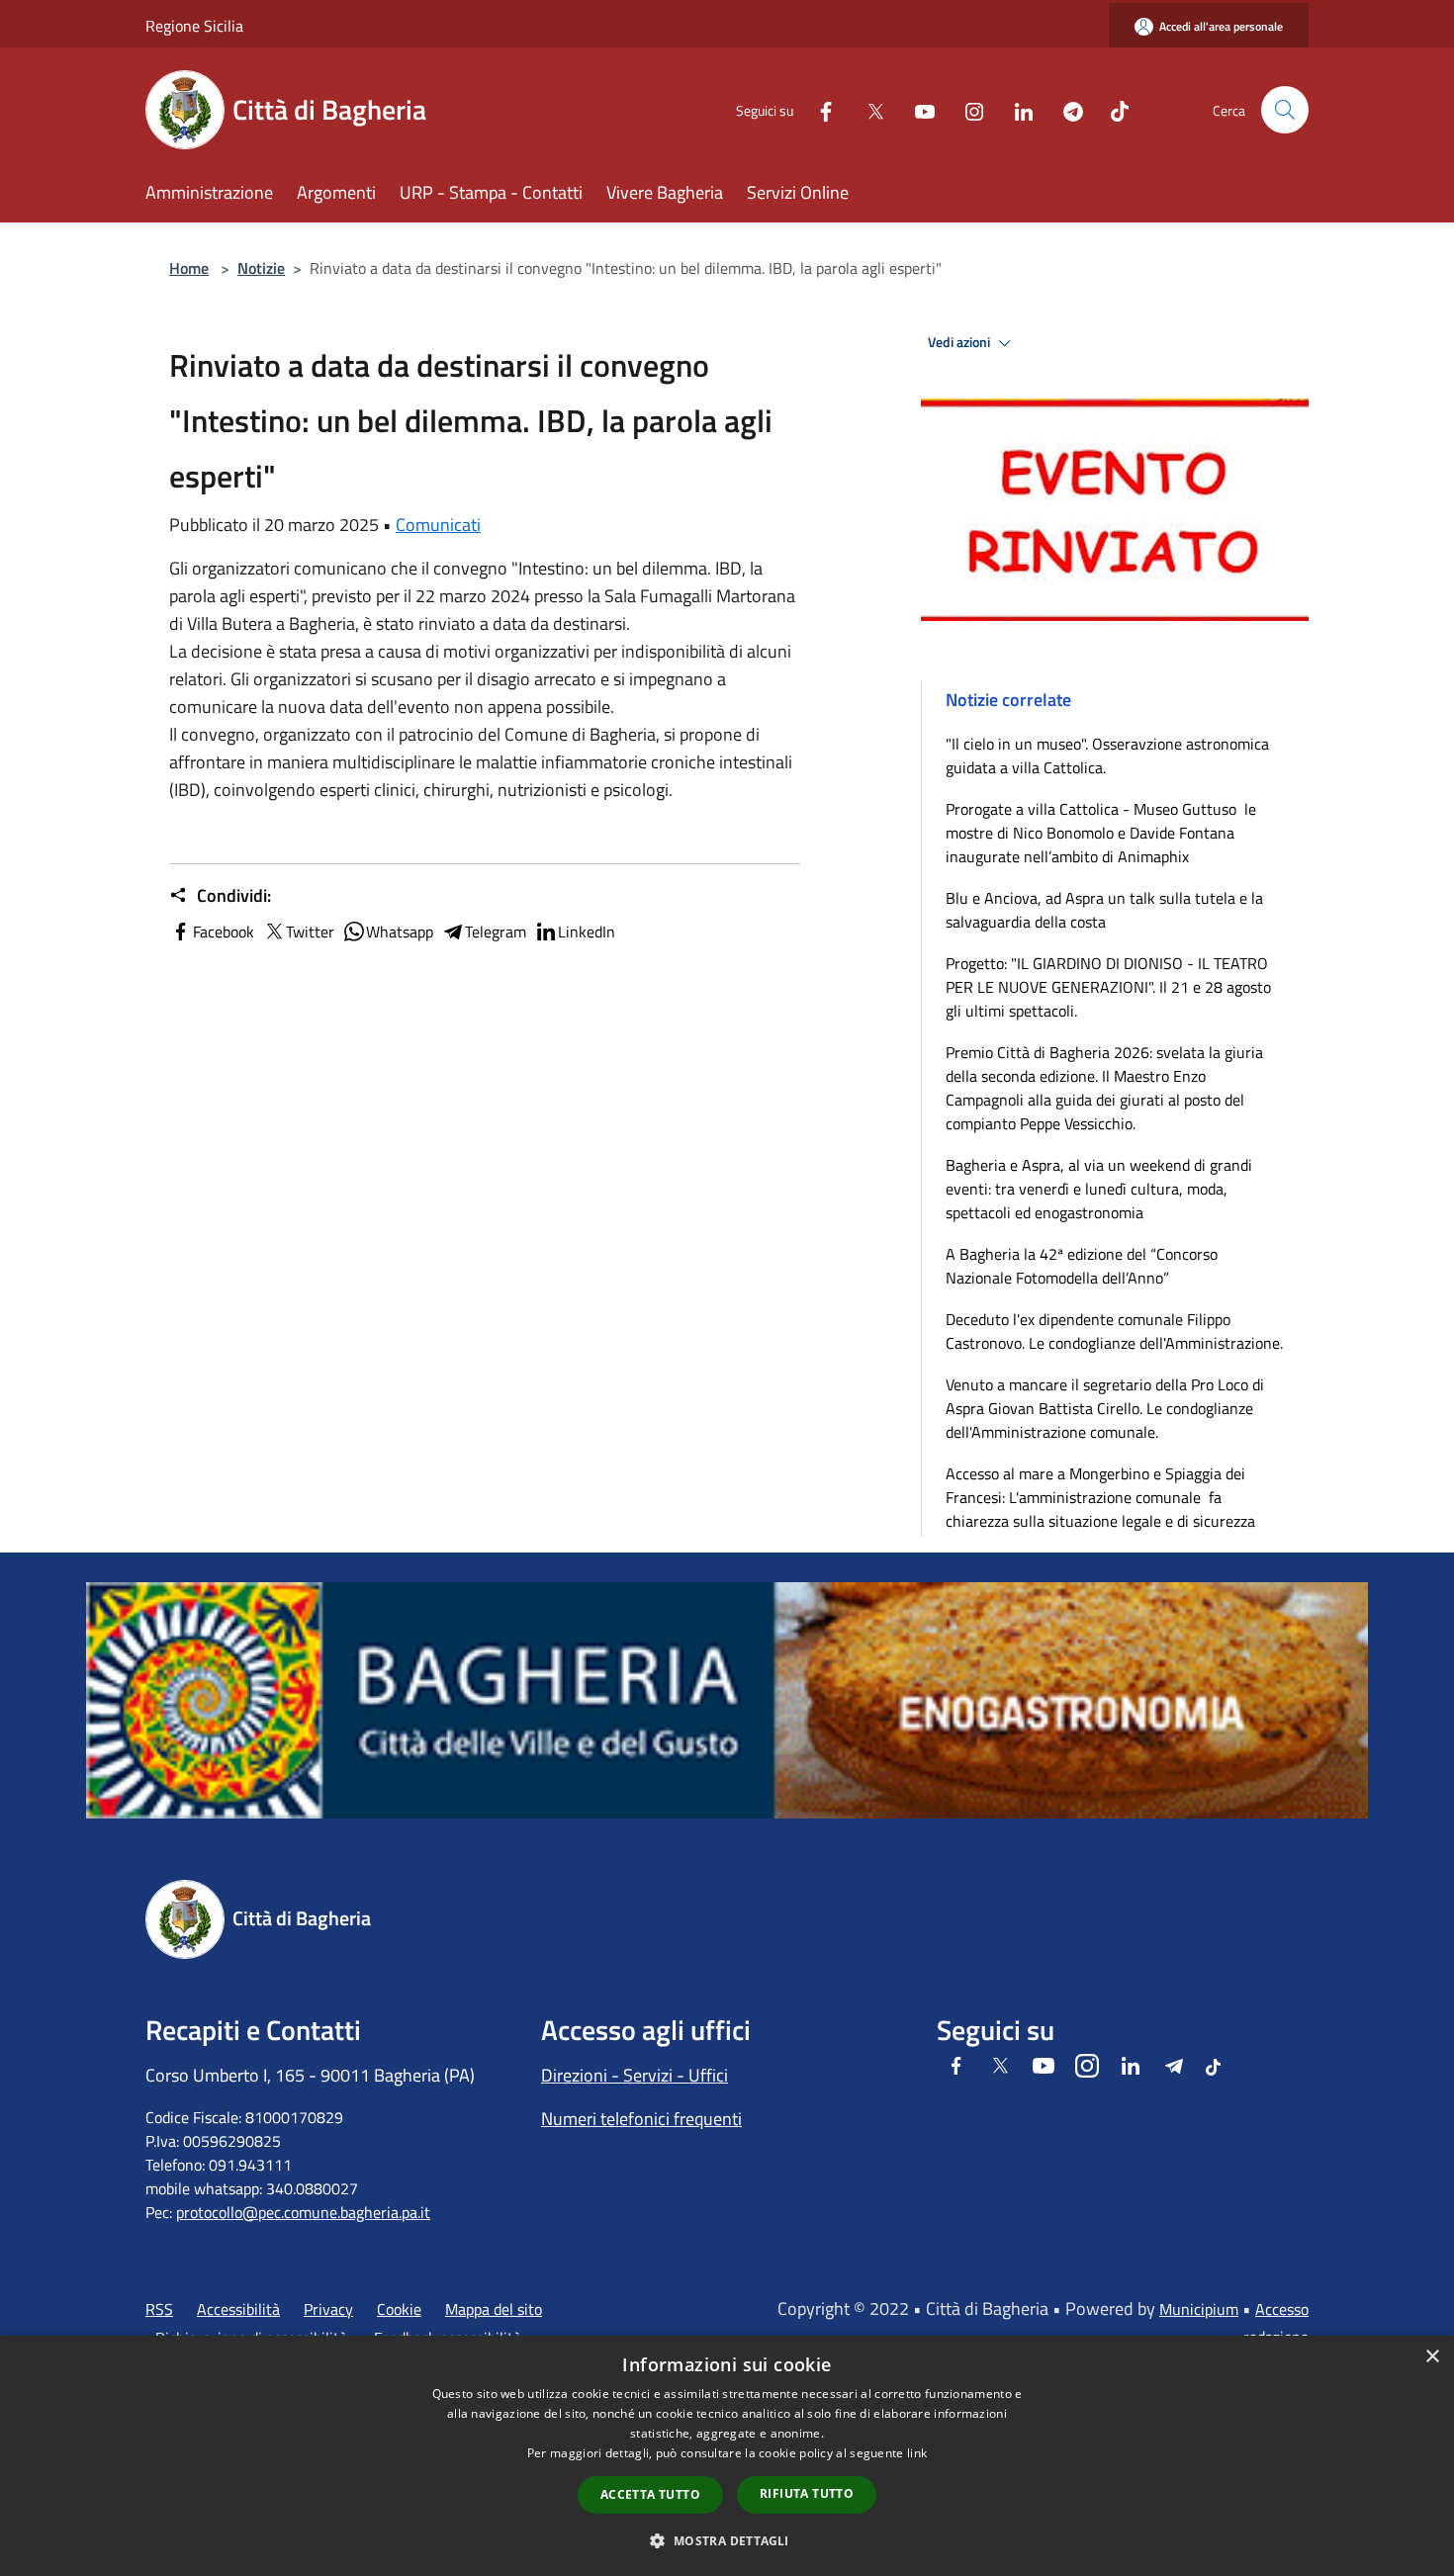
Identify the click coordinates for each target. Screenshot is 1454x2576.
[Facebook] (818, 109)
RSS (159, 2309)
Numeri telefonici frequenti (641, 2119)
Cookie (399, 2309)
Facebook (224, 932)
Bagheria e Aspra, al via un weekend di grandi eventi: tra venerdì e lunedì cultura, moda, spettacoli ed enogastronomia (1099, 1189)
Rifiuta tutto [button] (807, 2493)
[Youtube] (917, 109)
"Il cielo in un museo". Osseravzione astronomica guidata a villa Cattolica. (1107, 755)
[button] (727, 2540)
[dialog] (727, 2456)
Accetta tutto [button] (650, 2494)
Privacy (328, 2309)
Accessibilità (238, 2309)
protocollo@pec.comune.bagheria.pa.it (303, 2212)
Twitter (310, 932)
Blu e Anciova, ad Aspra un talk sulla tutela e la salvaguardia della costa (1104, 910)
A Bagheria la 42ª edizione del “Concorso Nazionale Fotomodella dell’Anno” (1082, 1266)
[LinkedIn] (1016, 109)
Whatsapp (400, 932)
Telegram (496, 932)
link (917, 2453)
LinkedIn (587, 932)
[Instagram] (966, 109)
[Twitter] (867, 109)
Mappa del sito (494, 2309)
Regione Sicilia (194, 26)
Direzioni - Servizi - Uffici (635, 2075)
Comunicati (438, 525)
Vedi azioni (960, 342)
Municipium (1199, 2309)
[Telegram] (1065, 109)
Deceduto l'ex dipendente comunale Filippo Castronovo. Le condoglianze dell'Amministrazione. (1114, 1331)
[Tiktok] (1112, 109)
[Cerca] (1285, 110)
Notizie (261, 268)
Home (189, 268)
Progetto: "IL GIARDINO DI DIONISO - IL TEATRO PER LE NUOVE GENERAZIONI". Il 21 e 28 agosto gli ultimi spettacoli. (1108, 987)
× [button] (1432, 2357)
